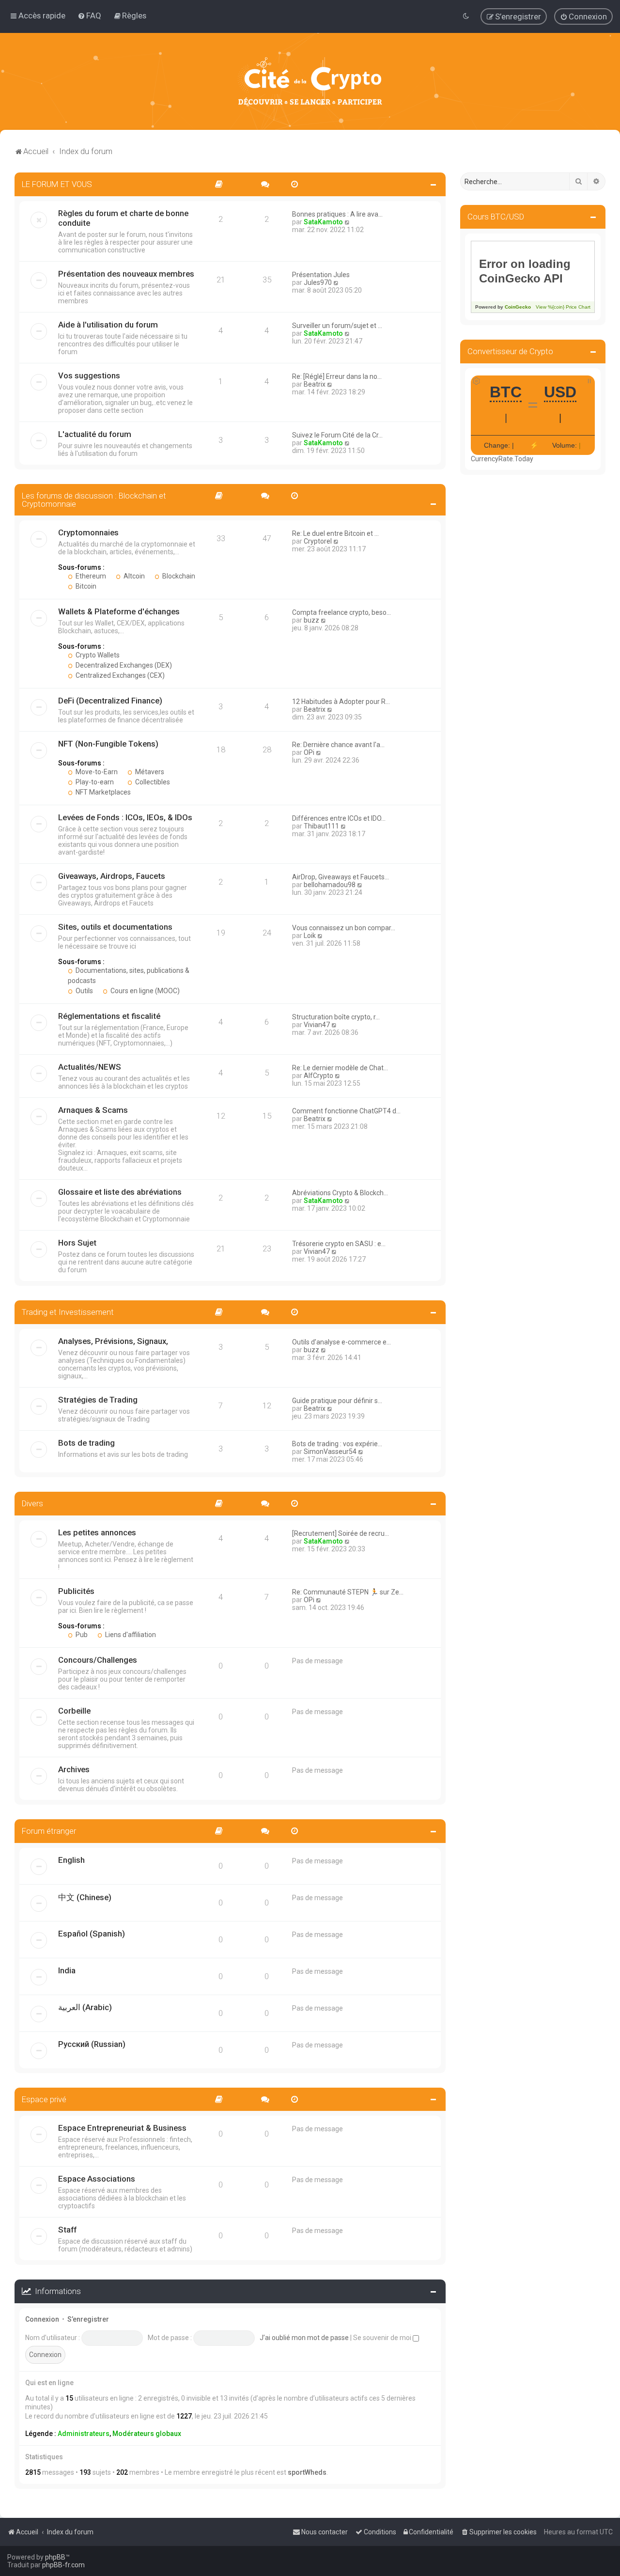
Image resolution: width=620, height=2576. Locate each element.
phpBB (55, 2557)
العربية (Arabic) (85, 2007)
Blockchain (178, 576)
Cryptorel (318, 541)
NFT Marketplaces (102, 792)
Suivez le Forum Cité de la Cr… (337, 435)
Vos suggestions (89, 375)
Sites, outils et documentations (115, 927)
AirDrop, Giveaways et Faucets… (341, 877)
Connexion (42, 2319)
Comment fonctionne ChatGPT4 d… (346, 1111)
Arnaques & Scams (93, 1110)
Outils (84, 991)
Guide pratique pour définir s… (337, 1401)
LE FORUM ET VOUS (57, 184)
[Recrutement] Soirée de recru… (341, 1533)
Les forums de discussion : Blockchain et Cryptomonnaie (94, 500)
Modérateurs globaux (147, 2434)
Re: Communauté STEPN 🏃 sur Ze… (348, 1592)
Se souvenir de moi (383, 2338)
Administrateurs (84, 2434)
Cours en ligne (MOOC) (144, 991)
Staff (67, 2230)
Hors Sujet (77, 1243)
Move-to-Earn (96, 772)
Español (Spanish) (92, 1934)
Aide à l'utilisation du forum (108, 325)
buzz (311, 620)
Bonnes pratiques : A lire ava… (337, 214)
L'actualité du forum (95, 434)
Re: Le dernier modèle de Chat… (340, 1068)
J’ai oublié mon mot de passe (304, 2338)
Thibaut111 (321, 826)
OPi (309, 752)
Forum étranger (49, 1831)
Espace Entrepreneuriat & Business (122, 2128)
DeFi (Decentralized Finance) (110, 701)
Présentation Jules (321, 275)
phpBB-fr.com (63, 2565)
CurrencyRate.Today (502, 459)
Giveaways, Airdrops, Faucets (112, 876)
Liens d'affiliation (130, 1635)
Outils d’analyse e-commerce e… (341, 1342)
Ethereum (90, 576)
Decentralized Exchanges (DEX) (123, 665)
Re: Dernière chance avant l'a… (338, 745)
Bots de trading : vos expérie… (337, 1444)
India (67, 1970)
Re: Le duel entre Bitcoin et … (335, 533)
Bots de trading (86, 1443)
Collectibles (152, 782)
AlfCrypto (318, 1076)
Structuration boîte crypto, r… (336, 1017)
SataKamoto (323, 222)
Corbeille (74, 1711)
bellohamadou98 (330, 885)
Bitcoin (85, 586)
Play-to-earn (94, 782)
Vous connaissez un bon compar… (344, 928)
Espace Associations (97, 2179)
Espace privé (44, 2099)
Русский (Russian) (92, 2044)
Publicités (76, 1591)
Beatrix (315, 384)
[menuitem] (89, 16)
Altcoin (133, 576)
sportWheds (307, 2472)
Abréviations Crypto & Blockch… (340, 1193)
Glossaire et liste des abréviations (120, 1192)
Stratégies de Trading (98, 1400)
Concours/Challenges (98, 1660)
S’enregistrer (88, 2319)
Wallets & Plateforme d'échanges (119, 611)
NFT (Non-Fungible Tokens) (108, 744)
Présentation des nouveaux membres (126, 274)
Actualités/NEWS (90, 1067)
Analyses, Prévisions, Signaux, (113, 1341)
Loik (310, 936)
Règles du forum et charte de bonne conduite (123, 218)
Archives (74, 1769)
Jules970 (318, 282)
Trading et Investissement (68, 1312)
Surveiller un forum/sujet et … (337, 326)
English (71, 1860)
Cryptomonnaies (88, 532)
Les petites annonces (97, 1532)
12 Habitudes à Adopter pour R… (341, 702)
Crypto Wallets (97, 655)
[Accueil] (310, 81)
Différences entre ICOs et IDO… (339, 818)
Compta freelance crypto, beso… (341, 612)
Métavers (149, 772)
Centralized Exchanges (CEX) (119, 675)
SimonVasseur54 (330, 1452)
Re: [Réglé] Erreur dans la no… (337, 376)
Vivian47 (317, 1025)
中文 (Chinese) (85, 1897)
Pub (81, 1635)
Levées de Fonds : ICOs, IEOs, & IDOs (125, 817)
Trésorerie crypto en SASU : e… (339, 1244)
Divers (32, 1503)
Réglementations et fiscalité (109, 1016)
